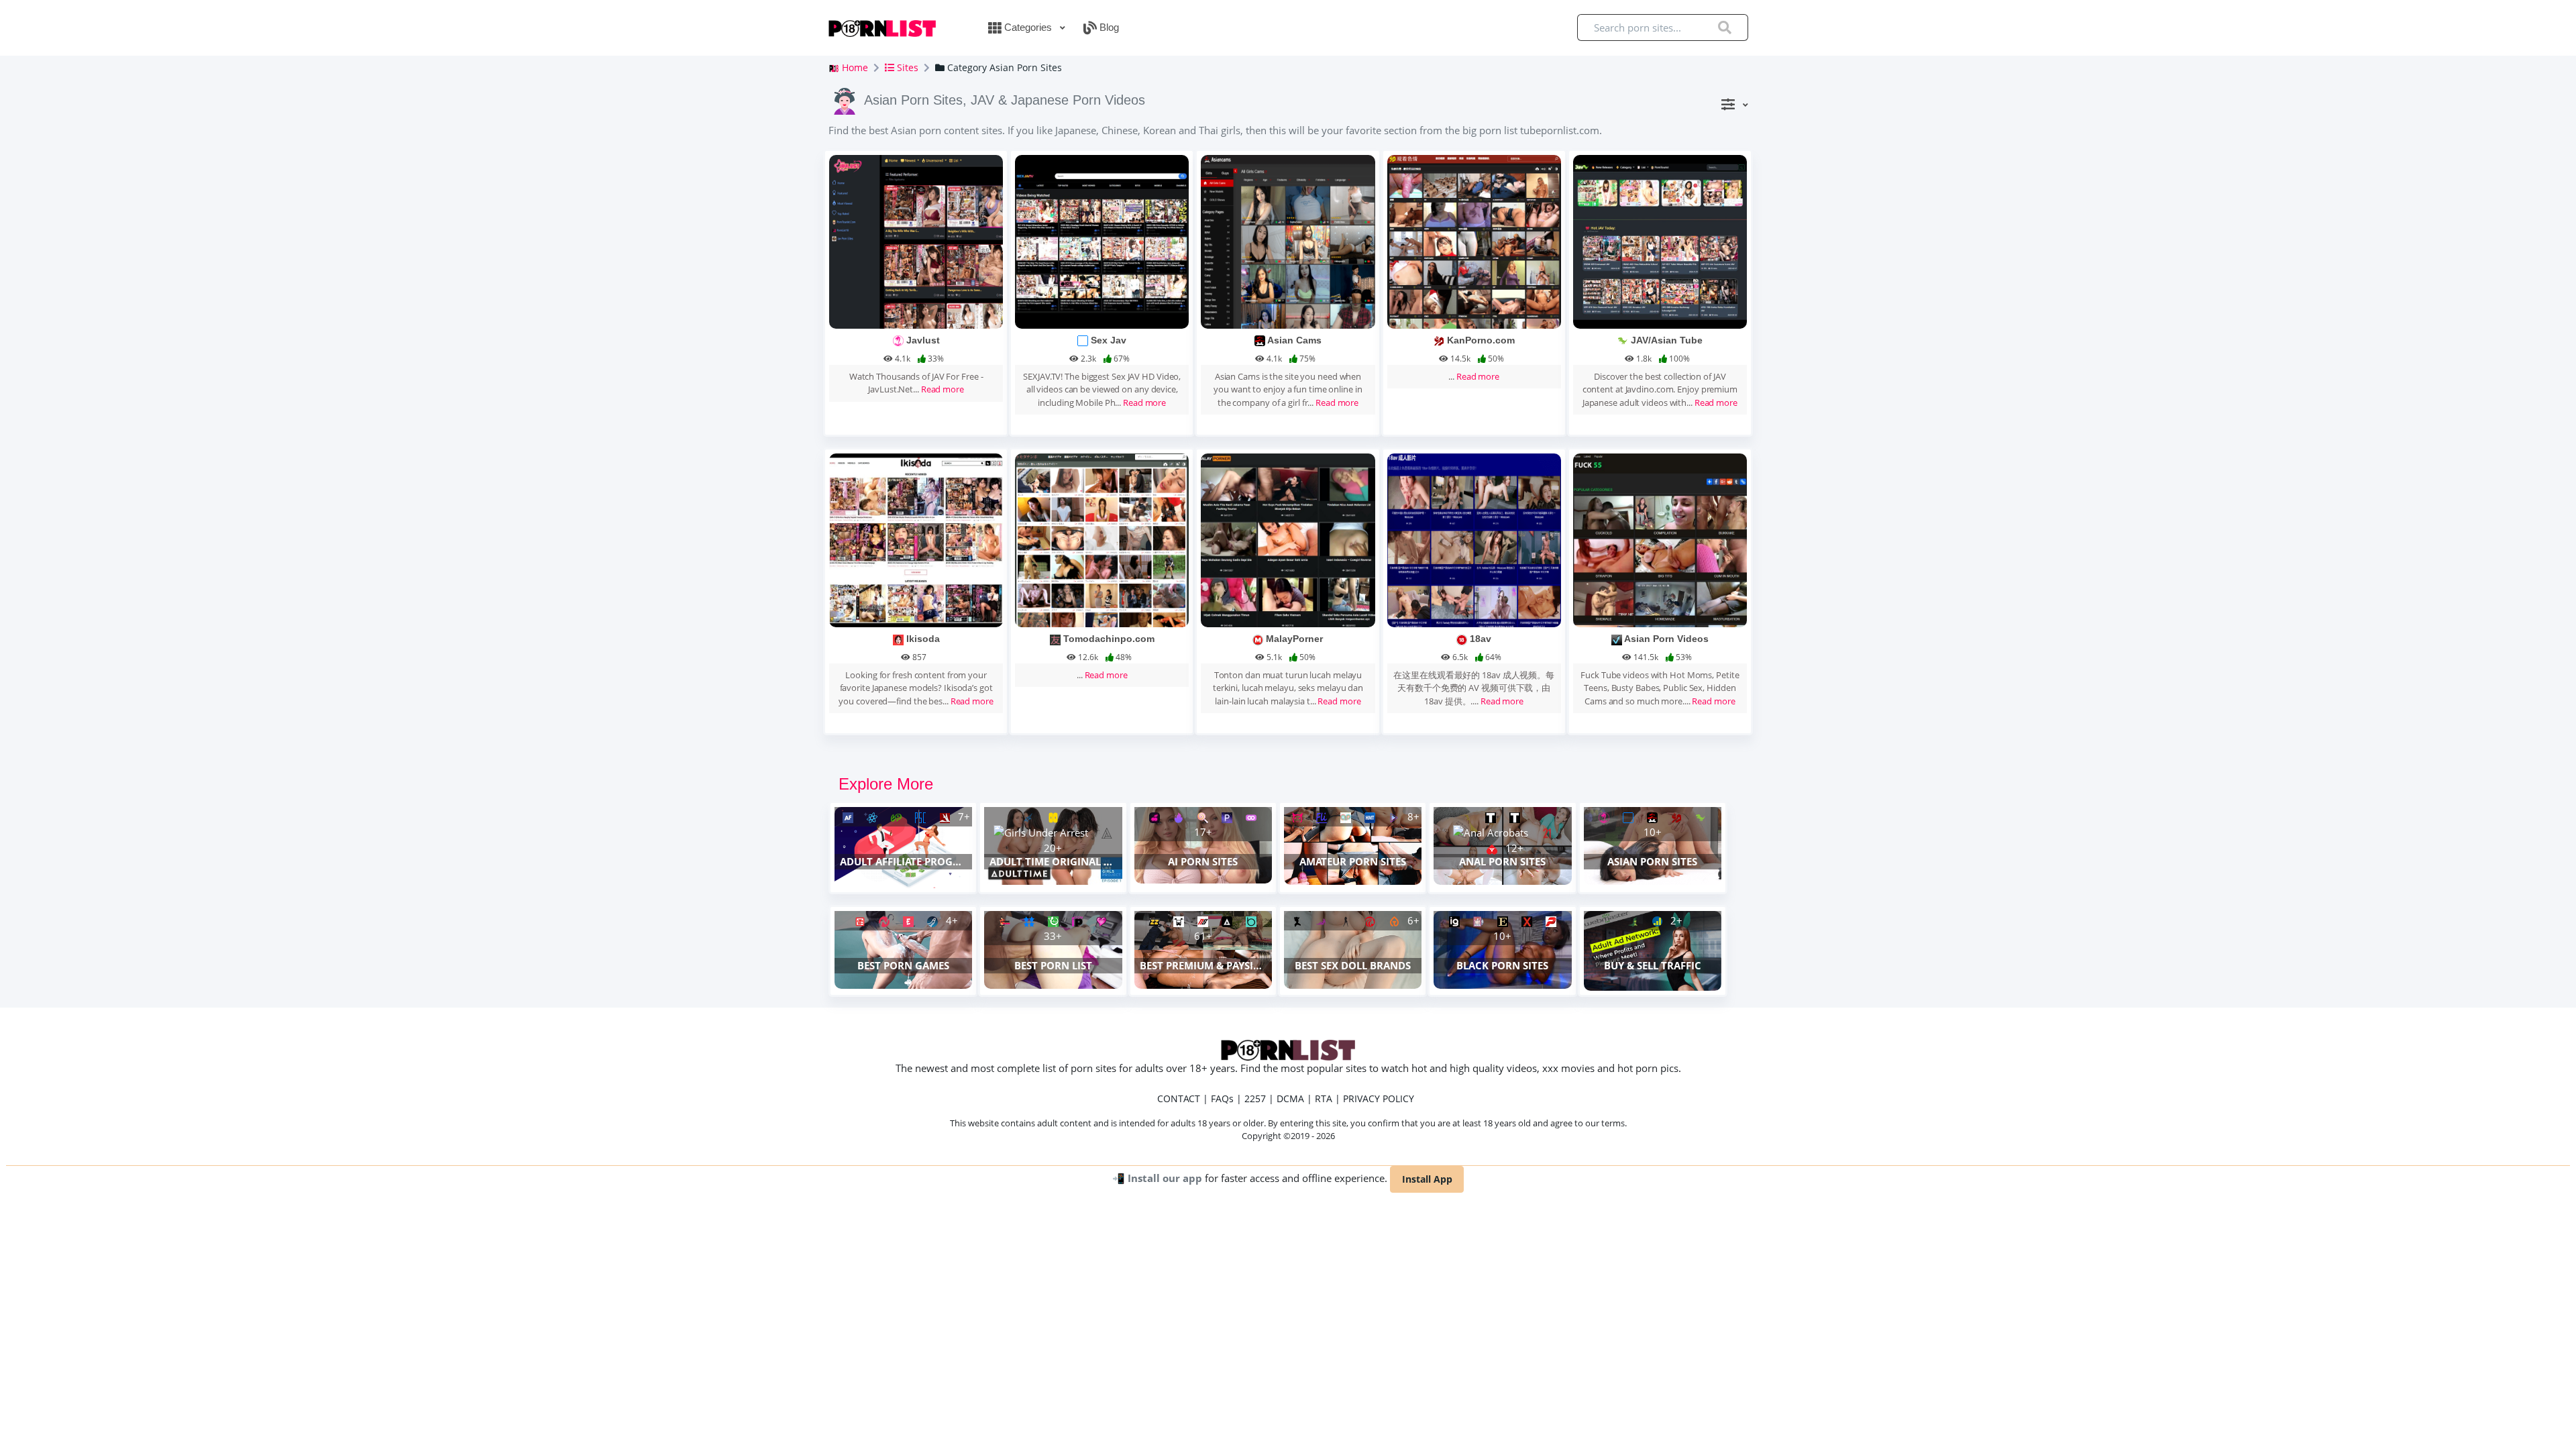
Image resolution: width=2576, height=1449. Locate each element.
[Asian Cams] (1288, 241)
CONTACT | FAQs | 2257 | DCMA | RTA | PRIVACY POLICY (1286, 1098)
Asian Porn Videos (1666, 639)
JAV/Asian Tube (1667, 340)
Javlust (923, 340)
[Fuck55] (1660, 539)
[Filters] (1734, 104)
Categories (1028, 27)
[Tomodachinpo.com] (1102, 539)
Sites (906, 67)
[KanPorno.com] (1474, 241)
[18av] (1474, 539)
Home (854, 67)
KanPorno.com (1481, 340)
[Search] (1725, 28)
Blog (1108, 27)
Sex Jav (1109, 340)
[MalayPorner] (1288, 539)
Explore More (886, 784)
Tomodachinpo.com (1109, 639)
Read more (943, 389)
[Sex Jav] (1102, 241)
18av (1481, 639)
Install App (1427, 1179)
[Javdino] (1660, 241)
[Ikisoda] (916, 539)
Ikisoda (923, 639)
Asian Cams (1294, 340)
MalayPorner (1294, 639)
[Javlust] (916, 241)
